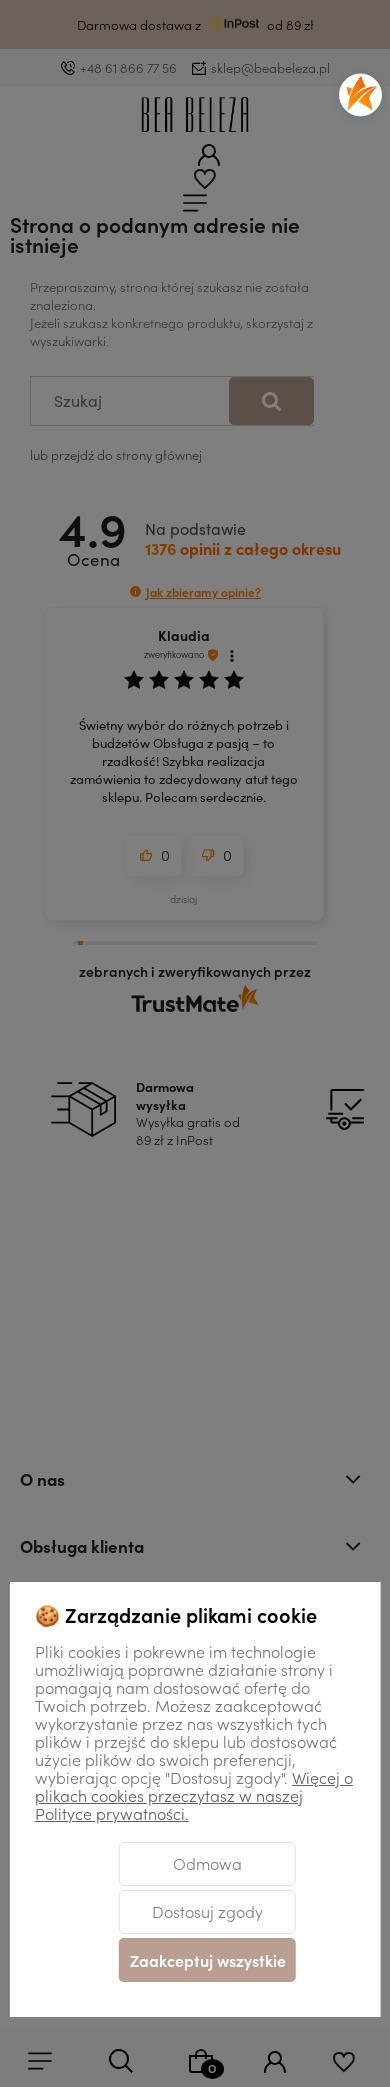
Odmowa (207, 1863)
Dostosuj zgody (207, 1911)
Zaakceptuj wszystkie (208, 1960)
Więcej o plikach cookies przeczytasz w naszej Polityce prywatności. (194, 1795)
